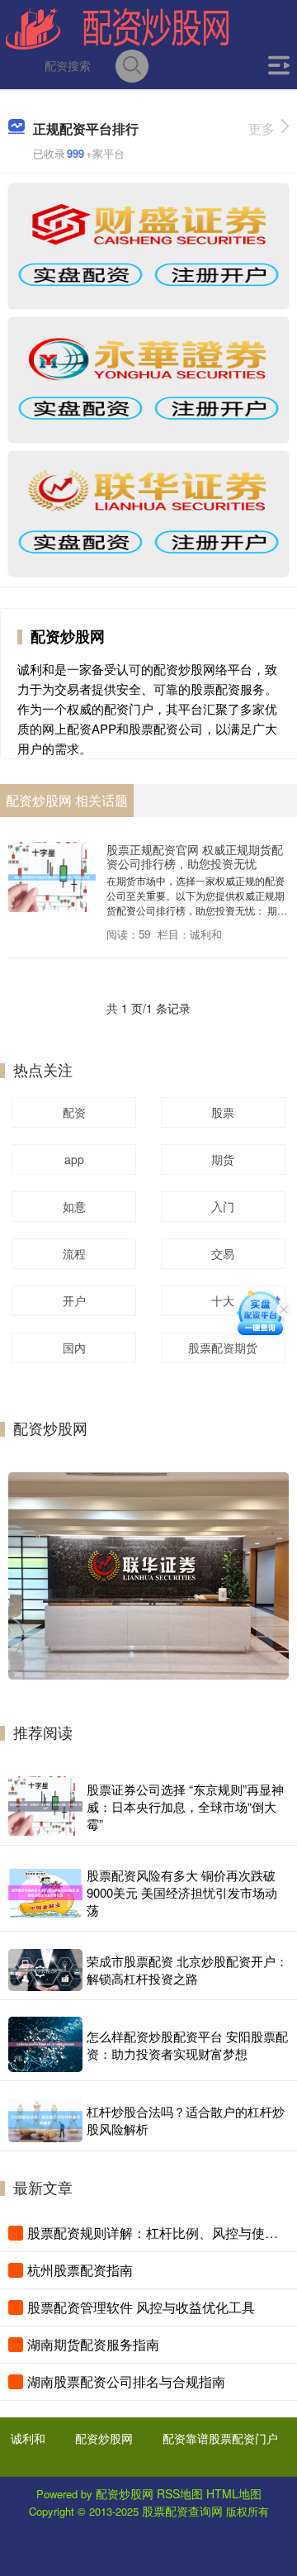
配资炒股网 (104, 2438)
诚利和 (28, 2438)
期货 (223, 1159)
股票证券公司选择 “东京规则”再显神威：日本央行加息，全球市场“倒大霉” (185, 1806)
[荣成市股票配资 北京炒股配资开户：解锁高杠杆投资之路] (45, 1970)
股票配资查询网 (182, 2511)
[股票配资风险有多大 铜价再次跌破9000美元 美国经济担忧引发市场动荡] (45, 1893)
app (74, 1159)
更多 (262, 128)
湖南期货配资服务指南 (93, 2344)
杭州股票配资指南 (80, 2270)
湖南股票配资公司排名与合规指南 (126, 2381)
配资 (74, 1112)
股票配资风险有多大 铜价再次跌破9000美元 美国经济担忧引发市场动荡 (182, 1892)
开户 (74, 1300)
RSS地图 (180, 2493)
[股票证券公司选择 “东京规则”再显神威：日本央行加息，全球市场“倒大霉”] (45, 1807)
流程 (74, 1253)
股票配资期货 (223, 1347)
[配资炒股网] (118, 27)
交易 (223, 1253)
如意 (74, 1206)
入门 (223, 1206)
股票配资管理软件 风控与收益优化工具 (141, 2307)
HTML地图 (234, 2493)
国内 (74, 1347)
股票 (223, 1112)
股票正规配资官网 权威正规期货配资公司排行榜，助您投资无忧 (195, 856)
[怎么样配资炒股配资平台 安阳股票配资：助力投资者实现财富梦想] (45, 2044)
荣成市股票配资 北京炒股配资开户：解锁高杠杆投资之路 (187, 1970)
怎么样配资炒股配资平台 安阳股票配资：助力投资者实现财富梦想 (187, 2045)
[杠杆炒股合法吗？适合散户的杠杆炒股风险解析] (45, 2120)
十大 (223, 1300)
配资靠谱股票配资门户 (220, 2438)
